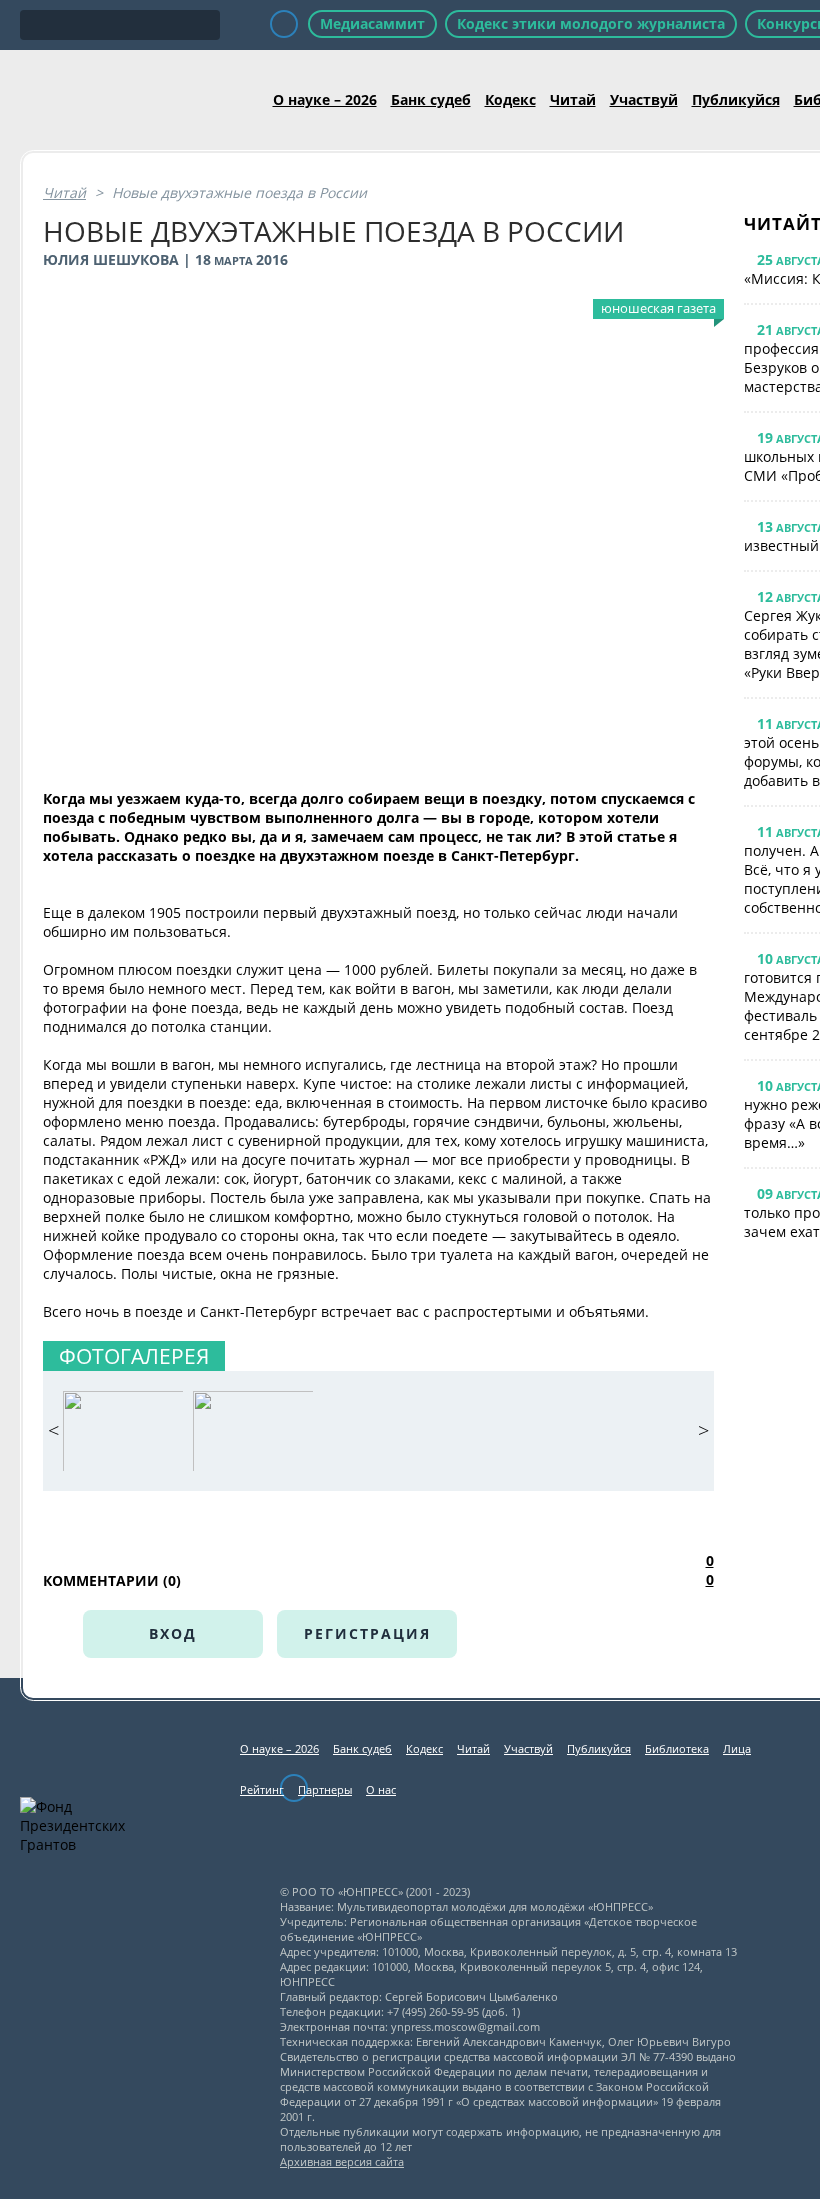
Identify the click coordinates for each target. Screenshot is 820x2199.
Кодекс (510, 99)
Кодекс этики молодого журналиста (591, 23)
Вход (173, 1633)
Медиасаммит (372, 23)
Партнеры (325, 1789)
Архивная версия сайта (342, 2161)
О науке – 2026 (325, 99)
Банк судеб (431, 99)
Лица (737, 1748)
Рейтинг (262, 1789)
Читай (573, 99)
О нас (381, 1789)
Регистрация (367, 1633)
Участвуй (644, 99)
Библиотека (677, 1748)
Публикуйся (736, 99)
